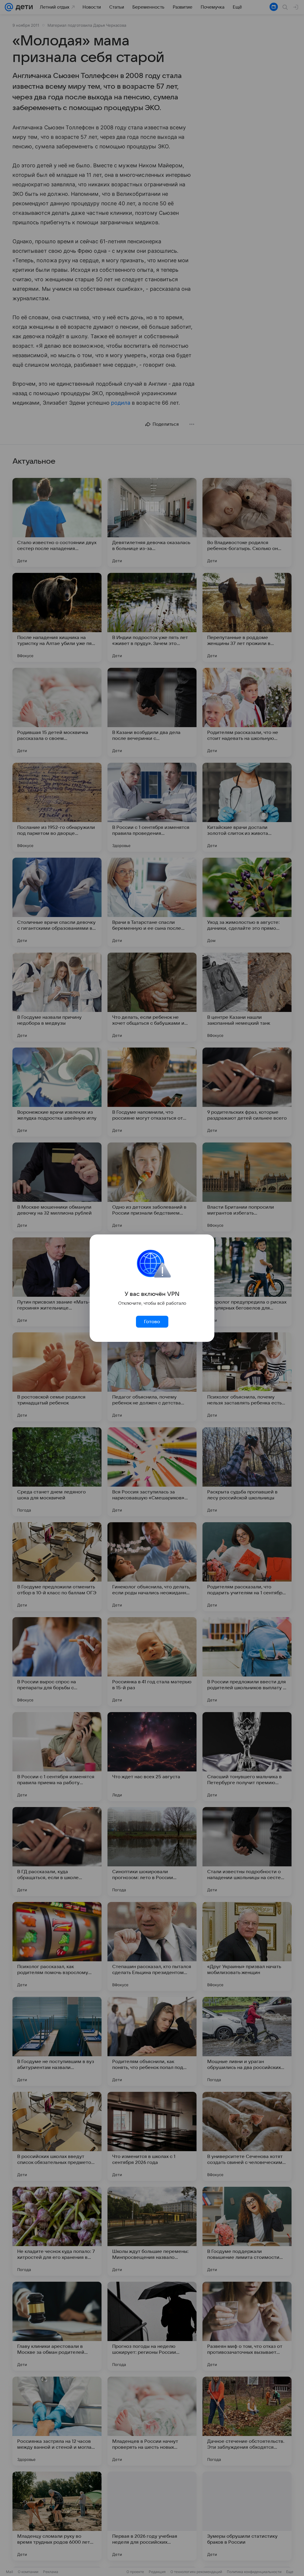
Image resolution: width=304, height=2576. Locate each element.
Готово (152, 1322)
